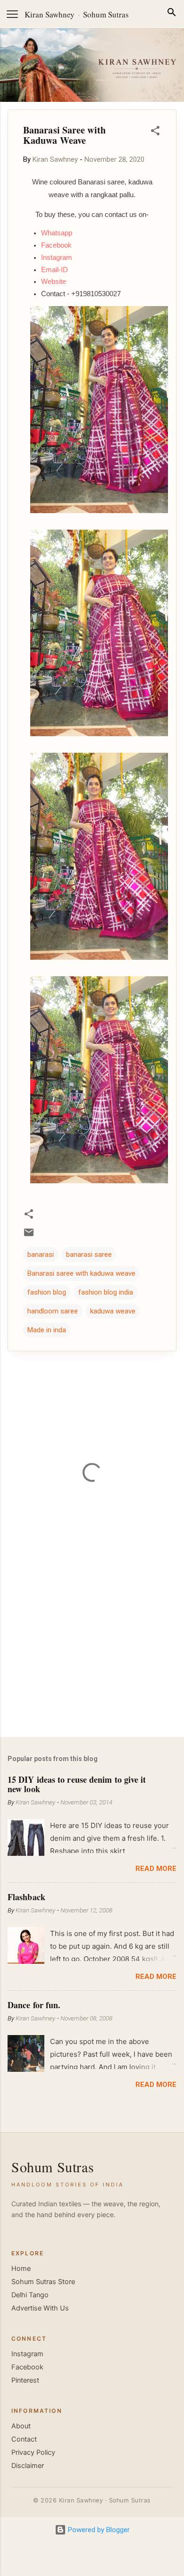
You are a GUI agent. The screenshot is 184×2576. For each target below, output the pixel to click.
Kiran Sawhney (50, 14)
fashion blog (47, 1292)
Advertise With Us (40, 2308)
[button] (155, 132)
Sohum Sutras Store (43, 2282)
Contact (24, 2439)
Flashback (26, 1897)
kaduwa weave (113, 1311)
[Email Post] (29, 1236)
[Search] (172, 14)
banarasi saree (89, 1255)
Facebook (27, 2367)
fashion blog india (106, 1292)
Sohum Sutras (106, 14)
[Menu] (12, 14)
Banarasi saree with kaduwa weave (81, 1273)
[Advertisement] (92, 1656)
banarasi (41, 1255)
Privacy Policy (33, 2452)
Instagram (27, 2354)
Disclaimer (28, 2466)
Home (21, 2269)
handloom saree (53, 1311)
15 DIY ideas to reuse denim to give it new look (77, 1784)
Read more (156, 1869)
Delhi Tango (30, 2295)
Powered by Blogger (98, 2530)
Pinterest (25, 2380)
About (21, 2426)
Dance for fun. (34, 2005)
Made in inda (47, 1330)
